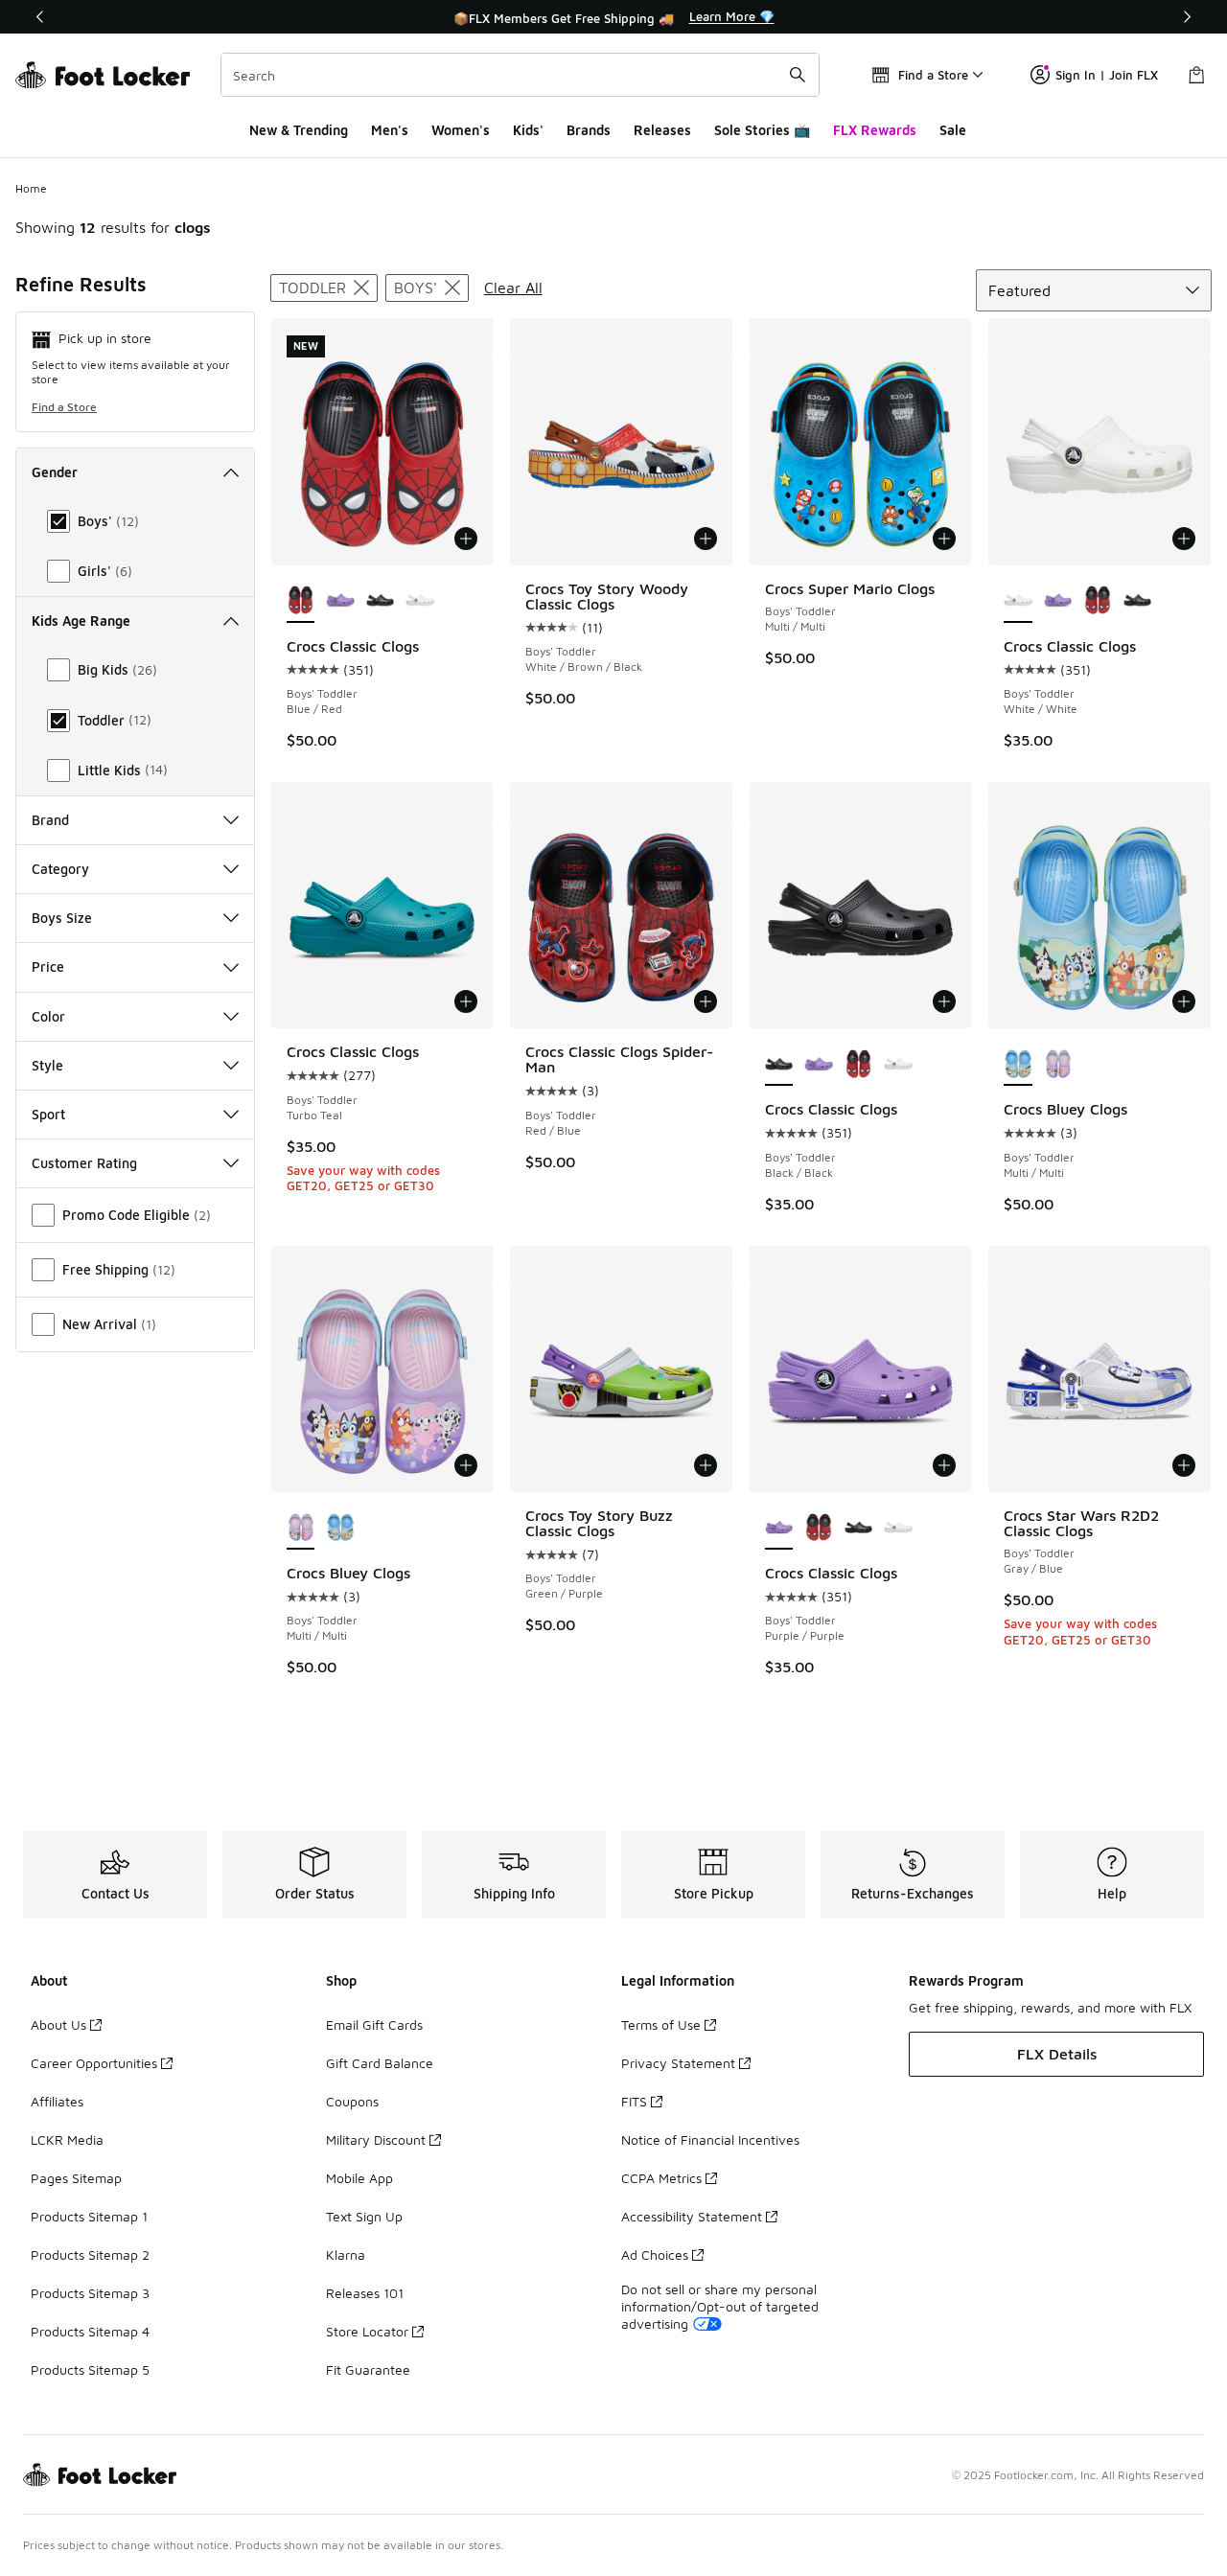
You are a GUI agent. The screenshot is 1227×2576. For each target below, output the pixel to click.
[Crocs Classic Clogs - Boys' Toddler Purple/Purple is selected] (779, 1529)
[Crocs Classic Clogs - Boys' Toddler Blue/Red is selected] (301, 602)
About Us (58, 2024)
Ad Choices (655, 2254)
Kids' (528, 130)
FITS (634, 2101)
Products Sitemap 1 (89, 2216)
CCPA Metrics (661, 2178)
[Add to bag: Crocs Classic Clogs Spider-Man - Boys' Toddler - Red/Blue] (706, 1001)
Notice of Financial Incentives (710, 2139)
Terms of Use (661, 2024)
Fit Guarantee (368, 2369)
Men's (390, 130)
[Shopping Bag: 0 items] (1196, 75)
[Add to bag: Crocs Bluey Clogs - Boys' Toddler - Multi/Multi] (1184, 1001)
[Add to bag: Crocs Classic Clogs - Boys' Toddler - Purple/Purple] (944, 1465)
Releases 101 (365, 2293)
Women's (461, 130)
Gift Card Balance (380, 2063)
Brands (589, 130)
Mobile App (359, 2178)
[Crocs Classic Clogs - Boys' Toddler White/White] (420, 602)
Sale (953, 130)
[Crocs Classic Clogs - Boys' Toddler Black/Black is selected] (779, 1065)
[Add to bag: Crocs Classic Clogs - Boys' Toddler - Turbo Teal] (466, 1001)
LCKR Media (67, 2139)
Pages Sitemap (76, 2178)
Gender (55, 472)
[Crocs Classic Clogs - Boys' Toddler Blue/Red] (1098, 602)
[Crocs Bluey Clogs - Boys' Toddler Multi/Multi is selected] (1018, 1065)
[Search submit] (798, 75)
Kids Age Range (81, 621)
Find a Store (64, 407)
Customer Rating (84, 1163)
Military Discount (376, 2139)
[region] (613, 17)
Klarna (346, 2254)
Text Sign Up (364, 2216)
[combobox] (520, 75)
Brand (50, 820)
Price (48, 966)
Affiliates (57, 2101)
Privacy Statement (678, 2063)
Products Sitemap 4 (90, 2331)
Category (60, 869)
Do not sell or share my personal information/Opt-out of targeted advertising (720, 2306)
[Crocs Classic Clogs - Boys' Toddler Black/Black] (381, 602)
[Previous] (40, 17)
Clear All (513, 287)
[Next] (1187, 17)
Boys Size (62, 918)
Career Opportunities (94, 2063)
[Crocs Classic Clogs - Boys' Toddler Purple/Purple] (340, 602)
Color (48, 1016)
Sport (48, 1114)
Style (47, 1065)
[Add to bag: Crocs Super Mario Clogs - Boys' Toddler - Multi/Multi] (944, 539)
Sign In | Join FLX (1107, 75)
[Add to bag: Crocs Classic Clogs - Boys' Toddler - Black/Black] (944, 1001)
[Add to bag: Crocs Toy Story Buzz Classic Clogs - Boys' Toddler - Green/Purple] (706, 1465)
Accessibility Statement (692, 2216)
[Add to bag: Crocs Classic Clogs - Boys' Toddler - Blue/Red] (466, 539)
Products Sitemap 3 (90, 2293)
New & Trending (299, 130)
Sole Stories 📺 (762, 130)
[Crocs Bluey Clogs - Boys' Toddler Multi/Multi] (1058, 1065)
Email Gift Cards (374, 2024)
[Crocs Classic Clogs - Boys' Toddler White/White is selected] (1018, 602)
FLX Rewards (875, 130)
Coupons (352, 2101)
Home (31, 188)
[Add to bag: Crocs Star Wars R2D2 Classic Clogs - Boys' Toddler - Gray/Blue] (1184, 1465)
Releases (662, 130)
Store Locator (367, 2331)
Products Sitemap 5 (90, 2369)
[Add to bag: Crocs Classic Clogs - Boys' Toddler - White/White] (1184, 539)
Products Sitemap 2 (90, 2254)
